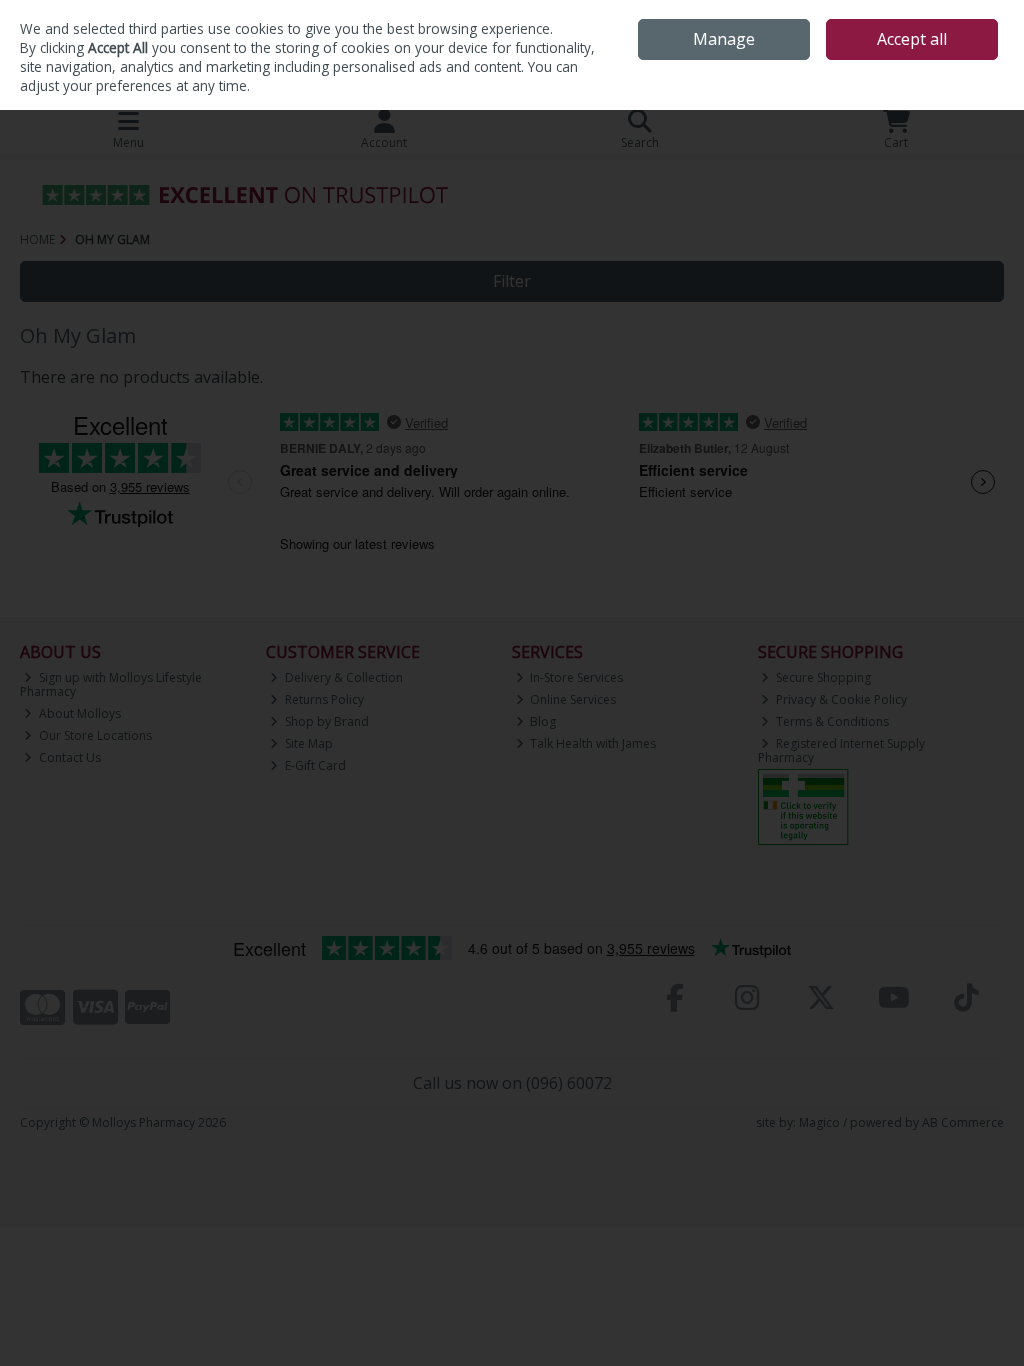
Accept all (912, 39)
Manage (724, 39)
